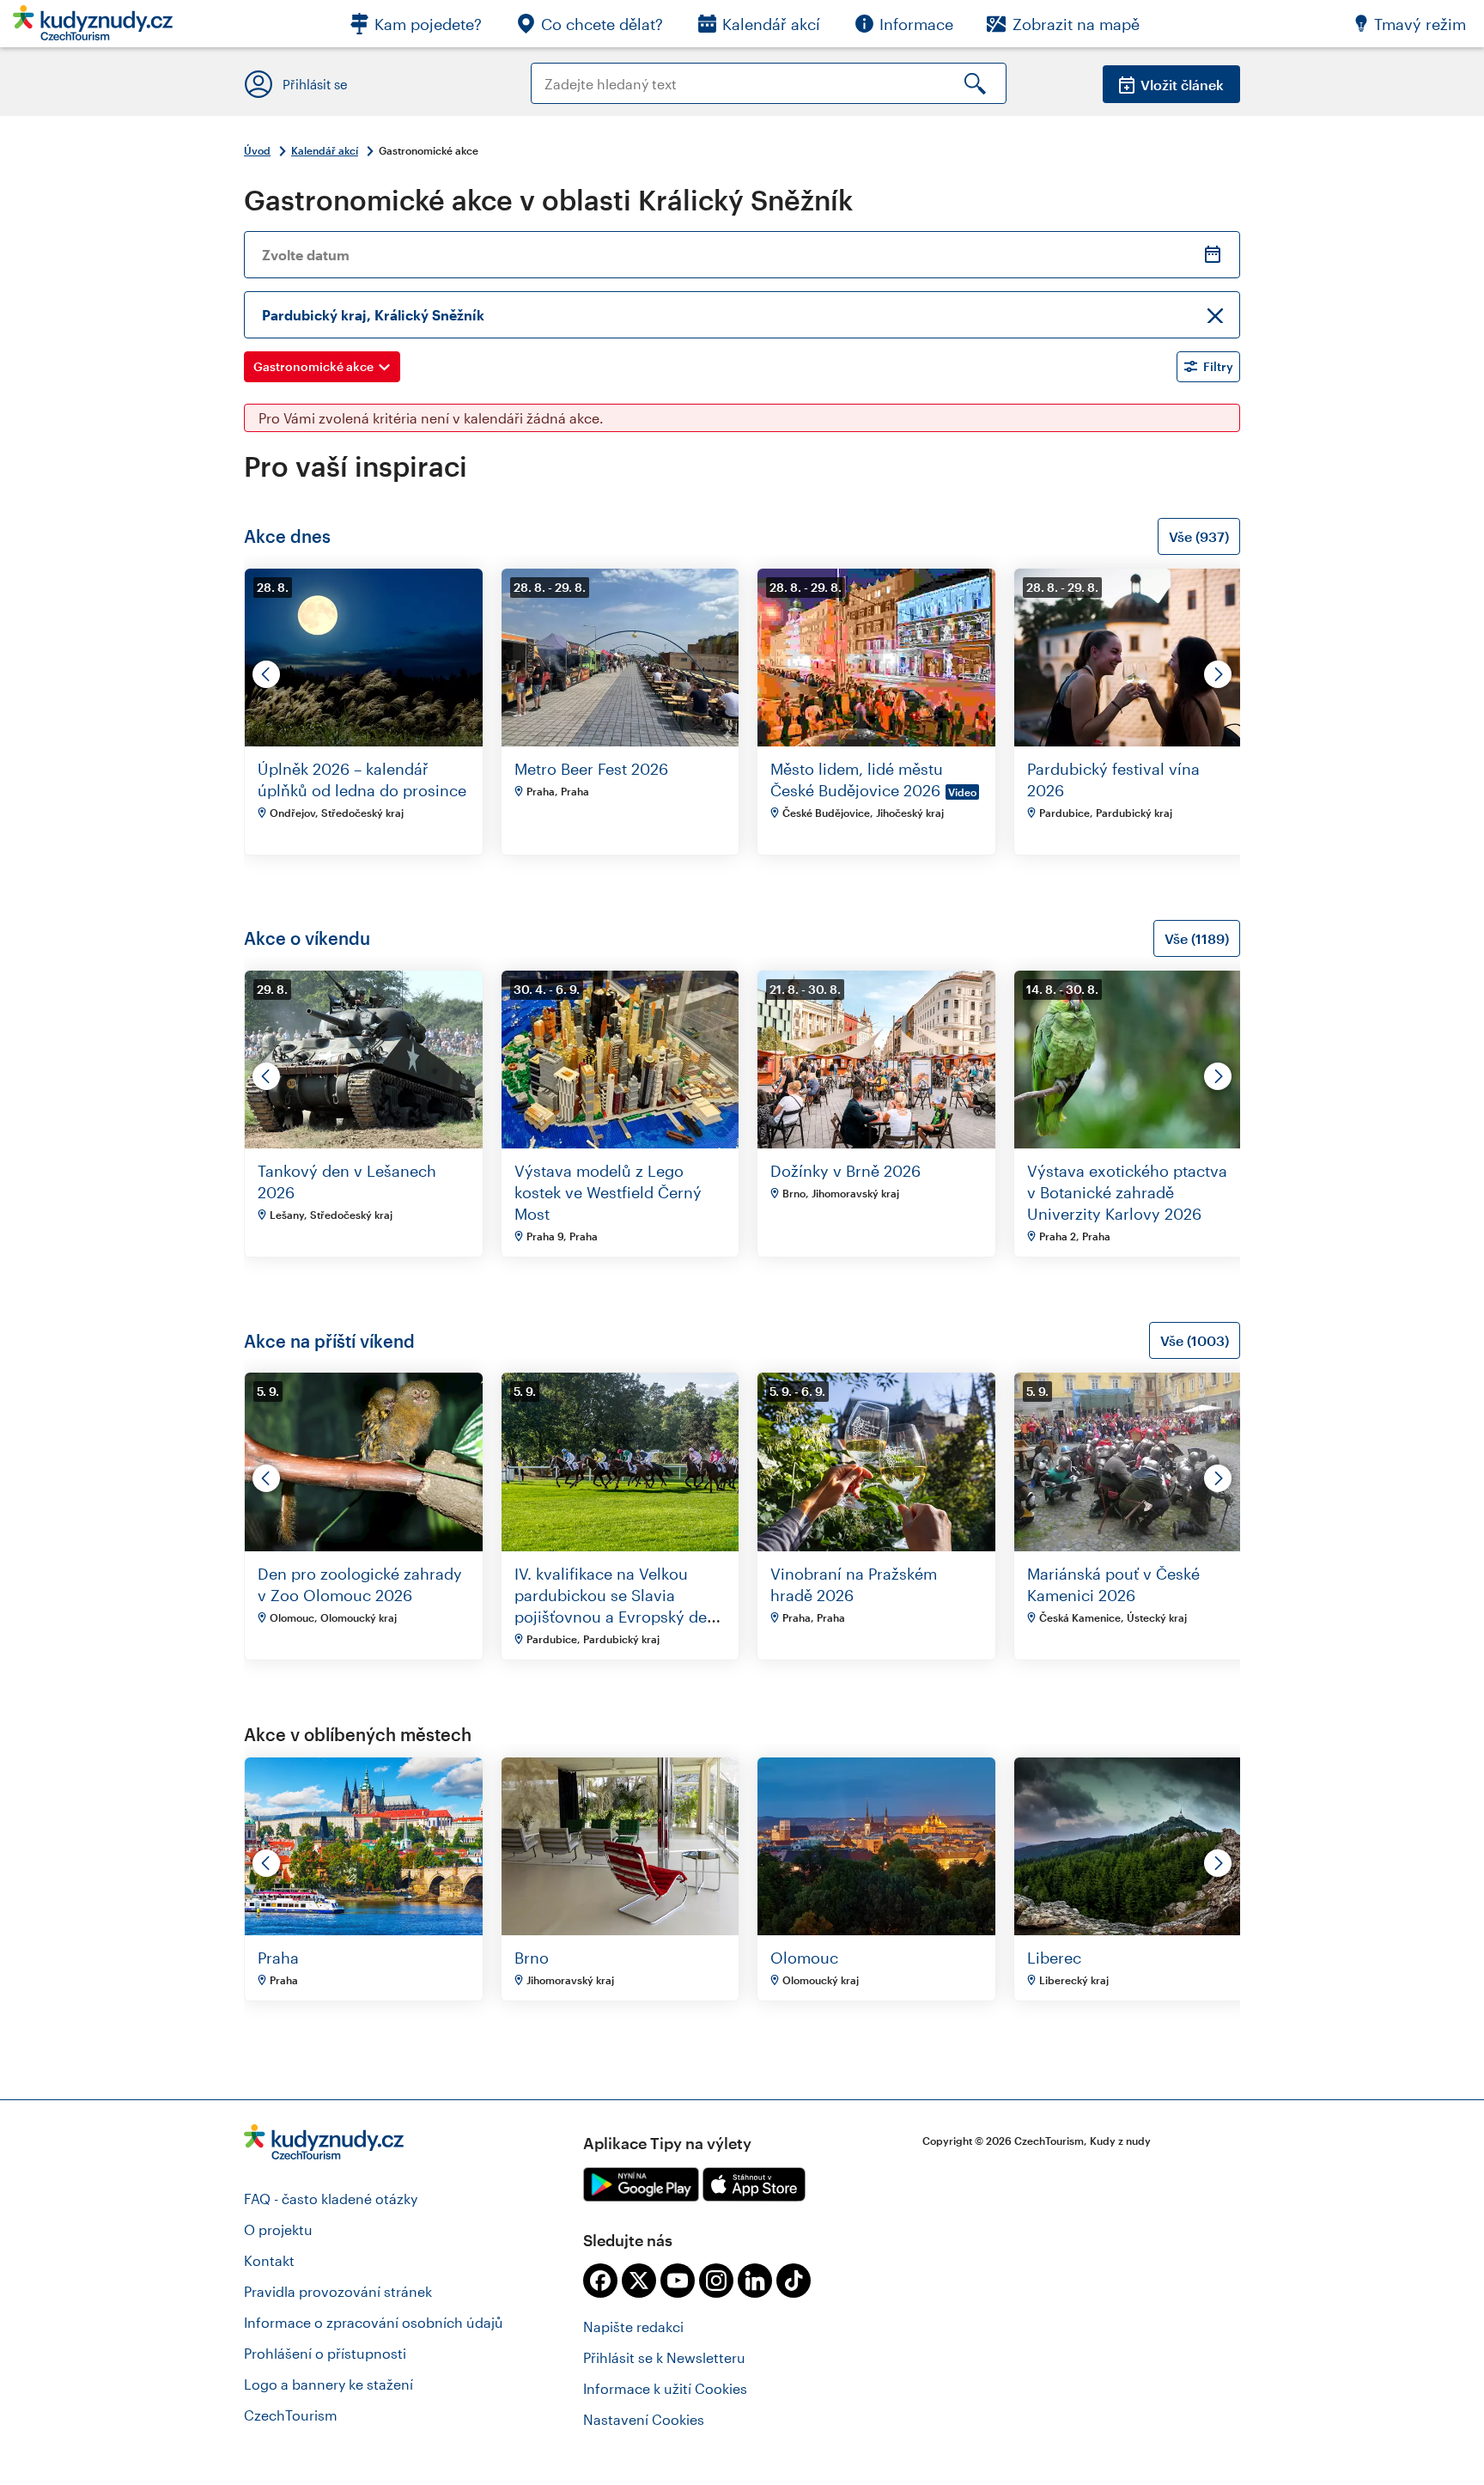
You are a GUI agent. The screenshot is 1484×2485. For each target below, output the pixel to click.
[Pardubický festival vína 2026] (1133, 741)
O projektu (278, 2229)
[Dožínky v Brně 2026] (876, 1143)
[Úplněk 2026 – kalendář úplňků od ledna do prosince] (364, 741)
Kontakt (269, 2260)
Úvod (257, 150)
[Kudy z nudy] (93, 28)
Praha (278, 1958)
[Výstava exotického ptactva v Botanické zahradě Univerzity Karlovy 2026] (1133, 1143)
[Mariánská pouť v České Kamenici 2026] (1133, 1546)
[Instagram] (716, 2281)
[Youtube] (678, 2281)
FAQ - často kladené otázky (331, 2199)
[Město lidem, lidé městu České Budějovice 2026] (876, 741)
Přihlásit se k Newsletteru (664, 2357)
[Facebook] (600, 2281)
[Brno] (620, 1930)
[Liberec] (1133, 1930)
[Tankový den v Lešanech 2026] (364, 1143)
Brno (532, 1958)
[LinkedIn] (755, 2281)
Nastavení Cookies (644, 2419)
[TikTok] (794, 2281)
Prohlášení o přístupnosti (325, 2353)
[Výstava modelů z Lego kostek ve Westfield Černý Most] (620, 1143)
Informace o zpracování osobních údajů (374, 2322)
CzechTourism (291, 2415)
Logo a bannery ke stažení (328, 2384)
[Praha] (364, 1930)
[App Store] (754, 2184)
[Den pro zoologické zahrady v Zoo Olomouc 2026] (364, 1546)
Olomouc (804, 1958)
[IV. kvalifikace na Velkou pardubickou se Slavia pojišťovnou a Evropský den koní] (620, 1546)
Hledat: (554, 71)
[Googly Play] (641, 2184)
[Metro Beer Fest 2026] (620, 741)
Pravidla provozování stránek (338, 2291)
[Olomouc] (876, 1930)
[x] (639, 2281)
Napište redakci (633, 2327)
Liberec (1054, 1958)
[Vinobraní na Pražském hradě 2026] (876, 1546)
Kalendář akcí (325, 150)
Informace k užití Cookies (665, 2388)
